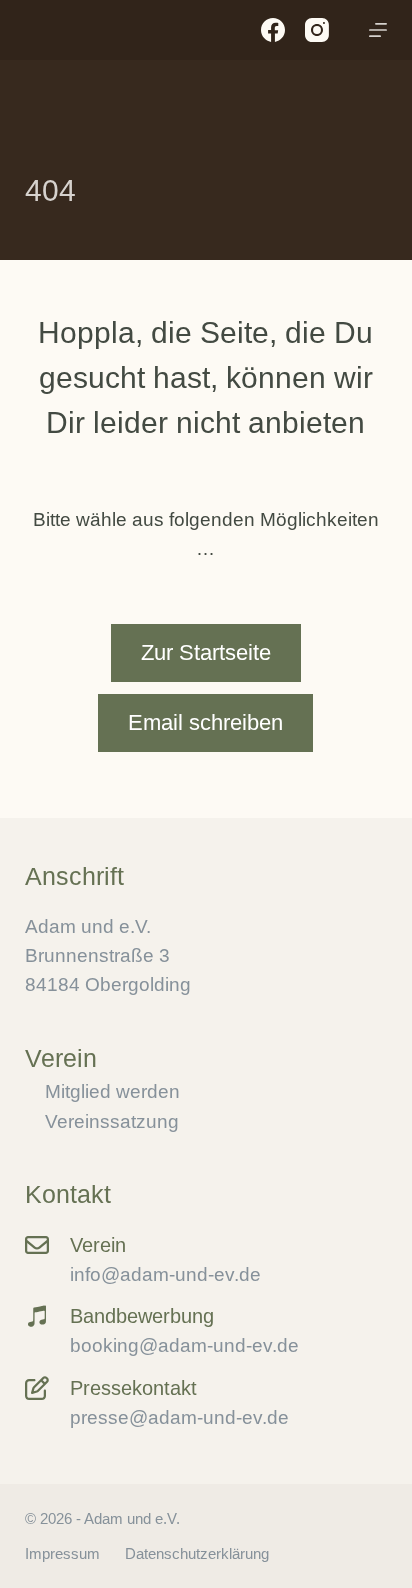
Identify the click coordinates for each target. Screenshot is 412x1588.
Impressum (62, 1553)
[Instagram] (317, 30)
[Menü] (378, 30)
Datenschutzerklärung (197, 1553)
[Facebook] (273, 30)
